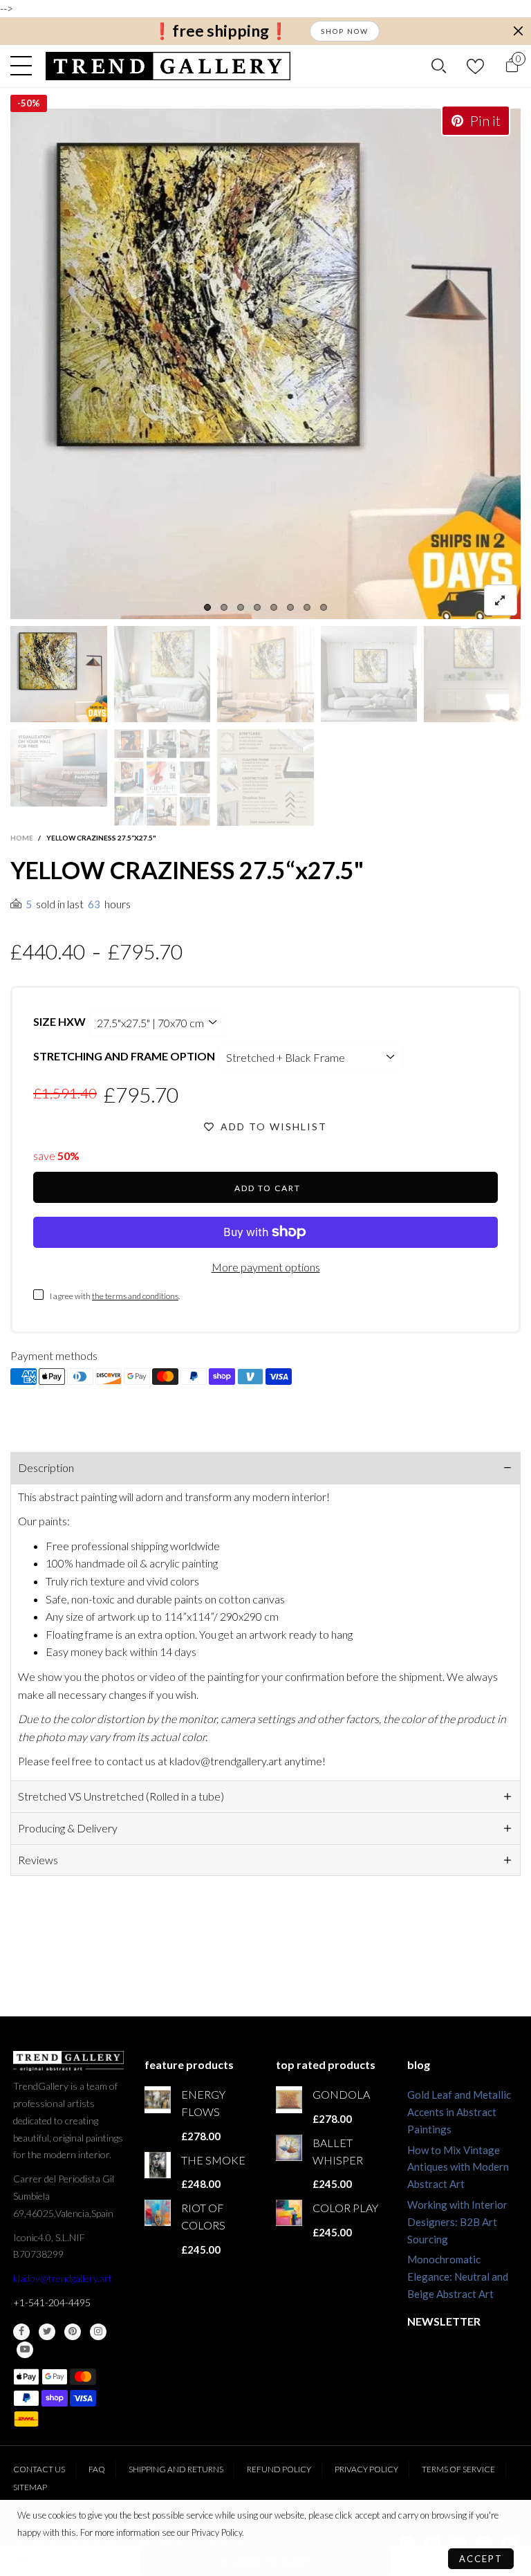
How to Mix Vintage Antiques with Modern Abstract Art (458, 2167)
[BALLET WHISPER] (289, 2148)
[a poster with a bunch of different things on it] (265, 778)
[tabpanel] (265, 364)
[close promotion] (518, 31)
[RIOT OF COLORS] (158, 2213)
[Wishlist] (475, 66)
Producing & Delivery (68, 1828)
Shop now (345, 31)
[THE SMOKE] (158, 2165)
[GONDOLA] (289, 2099)
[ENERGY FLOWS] (158, 2099)
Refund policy (279, 2469)
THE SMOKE (213, 2160)
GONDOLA (341, 2094)
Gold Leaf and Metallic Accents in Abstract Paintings (459, 2112)
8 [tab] (324, 607)
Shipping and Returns (176, 2469)
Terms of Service (458, 2469)
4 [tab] (257, 607)
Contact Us (39, 2469)
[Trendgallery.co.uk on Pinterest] (73, 2332)
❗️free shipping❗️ (221, 31)
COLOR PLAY (345, 2208)
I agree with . (115, 1296)
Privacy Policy (366, 2469)
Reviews (38, 1860)
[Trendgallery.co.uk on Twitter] (47, 2332)
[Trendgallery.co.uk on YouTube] (25, 2350)
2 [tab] (224, 607)
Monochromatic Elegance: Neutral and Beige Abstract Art (458, 2276)
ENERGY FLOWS (203, 2103)
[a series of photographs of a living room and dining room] (162, 778)
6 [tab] (290, 607)
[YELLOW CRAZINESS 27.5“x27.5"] (59, 768)
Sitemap (30, 2487)
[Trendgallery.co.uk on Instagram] (98, 2332)
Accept (481, 2559)
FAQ (97, 2469)
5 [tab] (274, 607)
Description (46, 1468)
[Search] (439, 66)
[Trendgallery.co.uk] (168, 66)
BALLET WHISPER (338, 2151)
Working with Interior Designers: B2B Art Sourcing (457, 2222)
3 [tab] (241, 607)
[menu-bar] (25, 66)
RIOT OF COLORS (203, 2216)
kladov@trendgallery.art (63, 2278)
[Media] (501, 600)
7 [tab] (307, 607)
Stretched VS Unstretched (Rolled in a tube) (121, 1796)
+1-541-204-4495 (52, 2302)
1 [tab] (207, 607)
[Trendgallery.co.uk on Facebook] (21, 2332)
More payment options (266, 1267)
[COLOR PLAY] (289, 2213)
